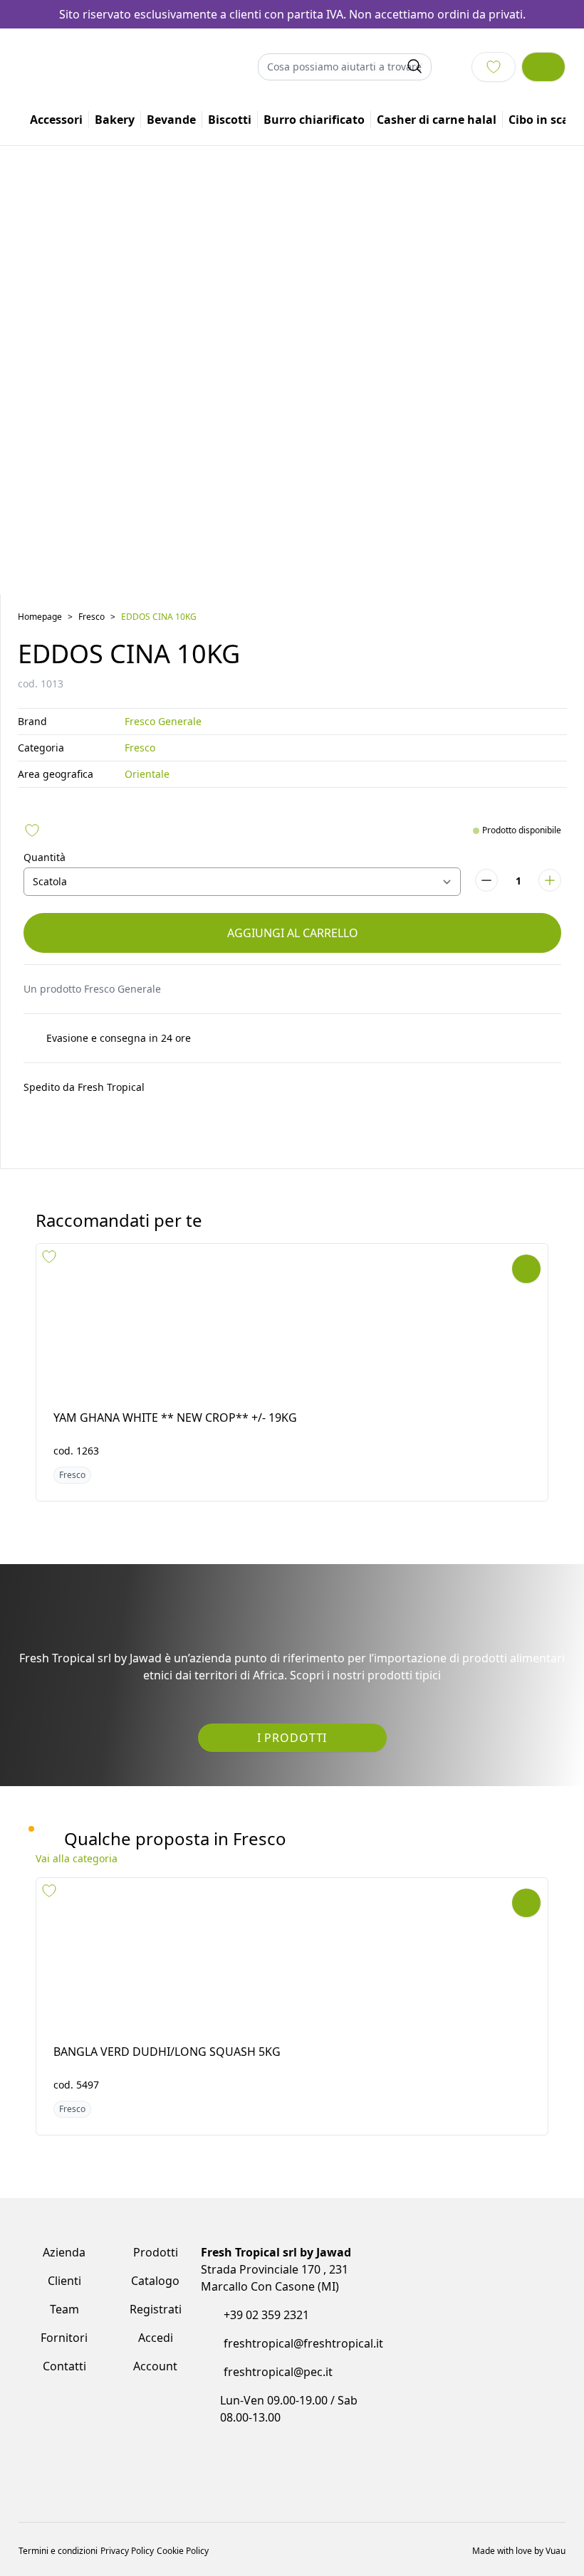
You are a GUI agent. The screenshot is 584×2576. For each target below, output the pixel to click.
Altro (528, 122)
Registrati (156, 2308)
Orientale (147, 776)
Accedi (156, 2336)
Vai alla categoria (77, 1857)
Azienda (64, 2251)
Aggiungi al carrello (293, 935)
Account (155, 2365)
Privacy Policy (127, 2499)
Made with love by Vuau (519, 2499)
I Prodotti (292, 1739)
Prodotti (156, 2251)
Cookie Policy (183, 2499)
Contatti (64, 2365)
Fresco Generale (163, 723)
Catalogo (155, 2279)
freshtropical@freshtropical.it (303, 2342)
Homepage (40, 619)
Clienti (64, 2279)
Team (64, 2308)
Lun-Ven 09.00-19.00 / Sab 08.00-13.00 (292, 2407)
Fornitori (64, 2336)
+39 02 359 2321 (266, 2313)
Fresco (92, 619)
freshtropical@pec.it (278, 2370)
